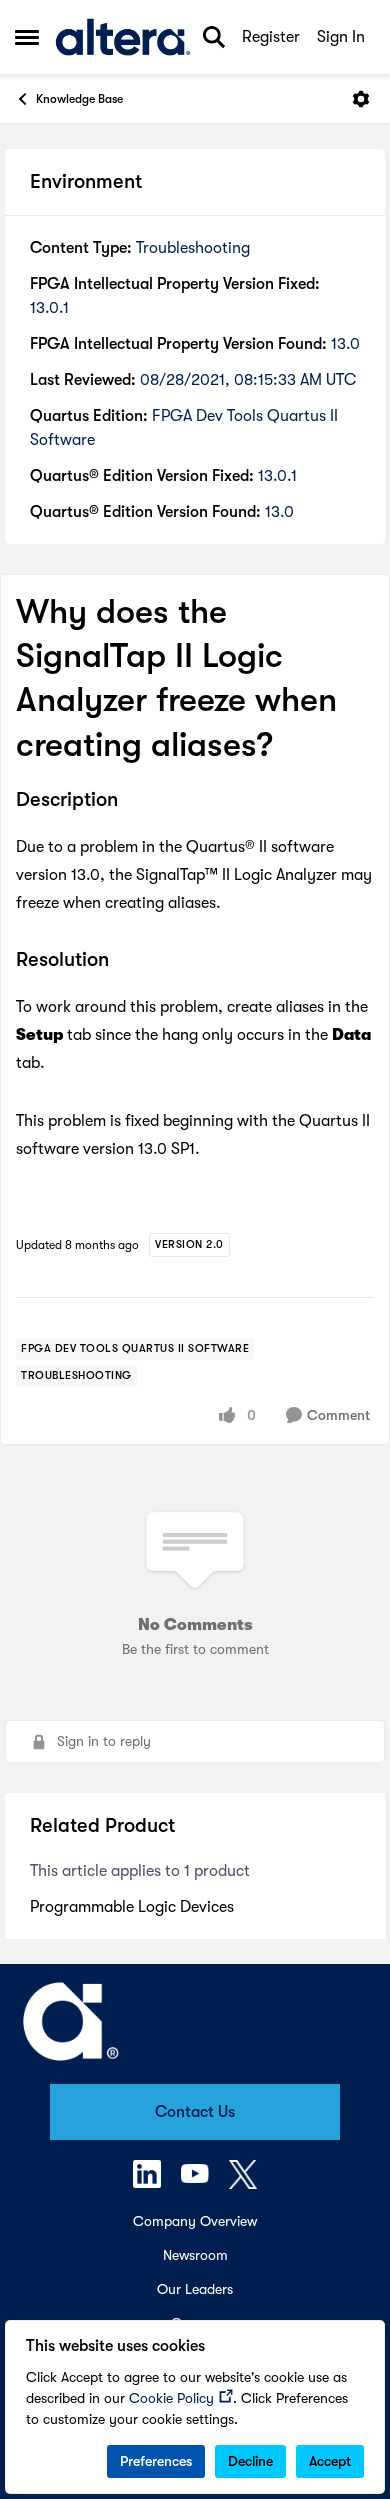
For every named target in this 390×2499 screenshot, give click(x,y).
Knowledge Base (79, 99)
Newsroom (195, 2255)
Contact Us (195, 2112)
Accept (330, 2461)
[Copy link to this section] (133, 801)
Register (271, 37)
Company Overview (195, 2221)
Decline (250, 2461)
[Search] (214, 37)
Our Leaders (195, 2289)
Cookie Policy (171, 2398)
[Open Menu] (361, 99)
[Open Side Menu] (27, 37)
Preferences (156, 2461)
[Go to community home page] (123, 37)
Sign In (341, 37)
